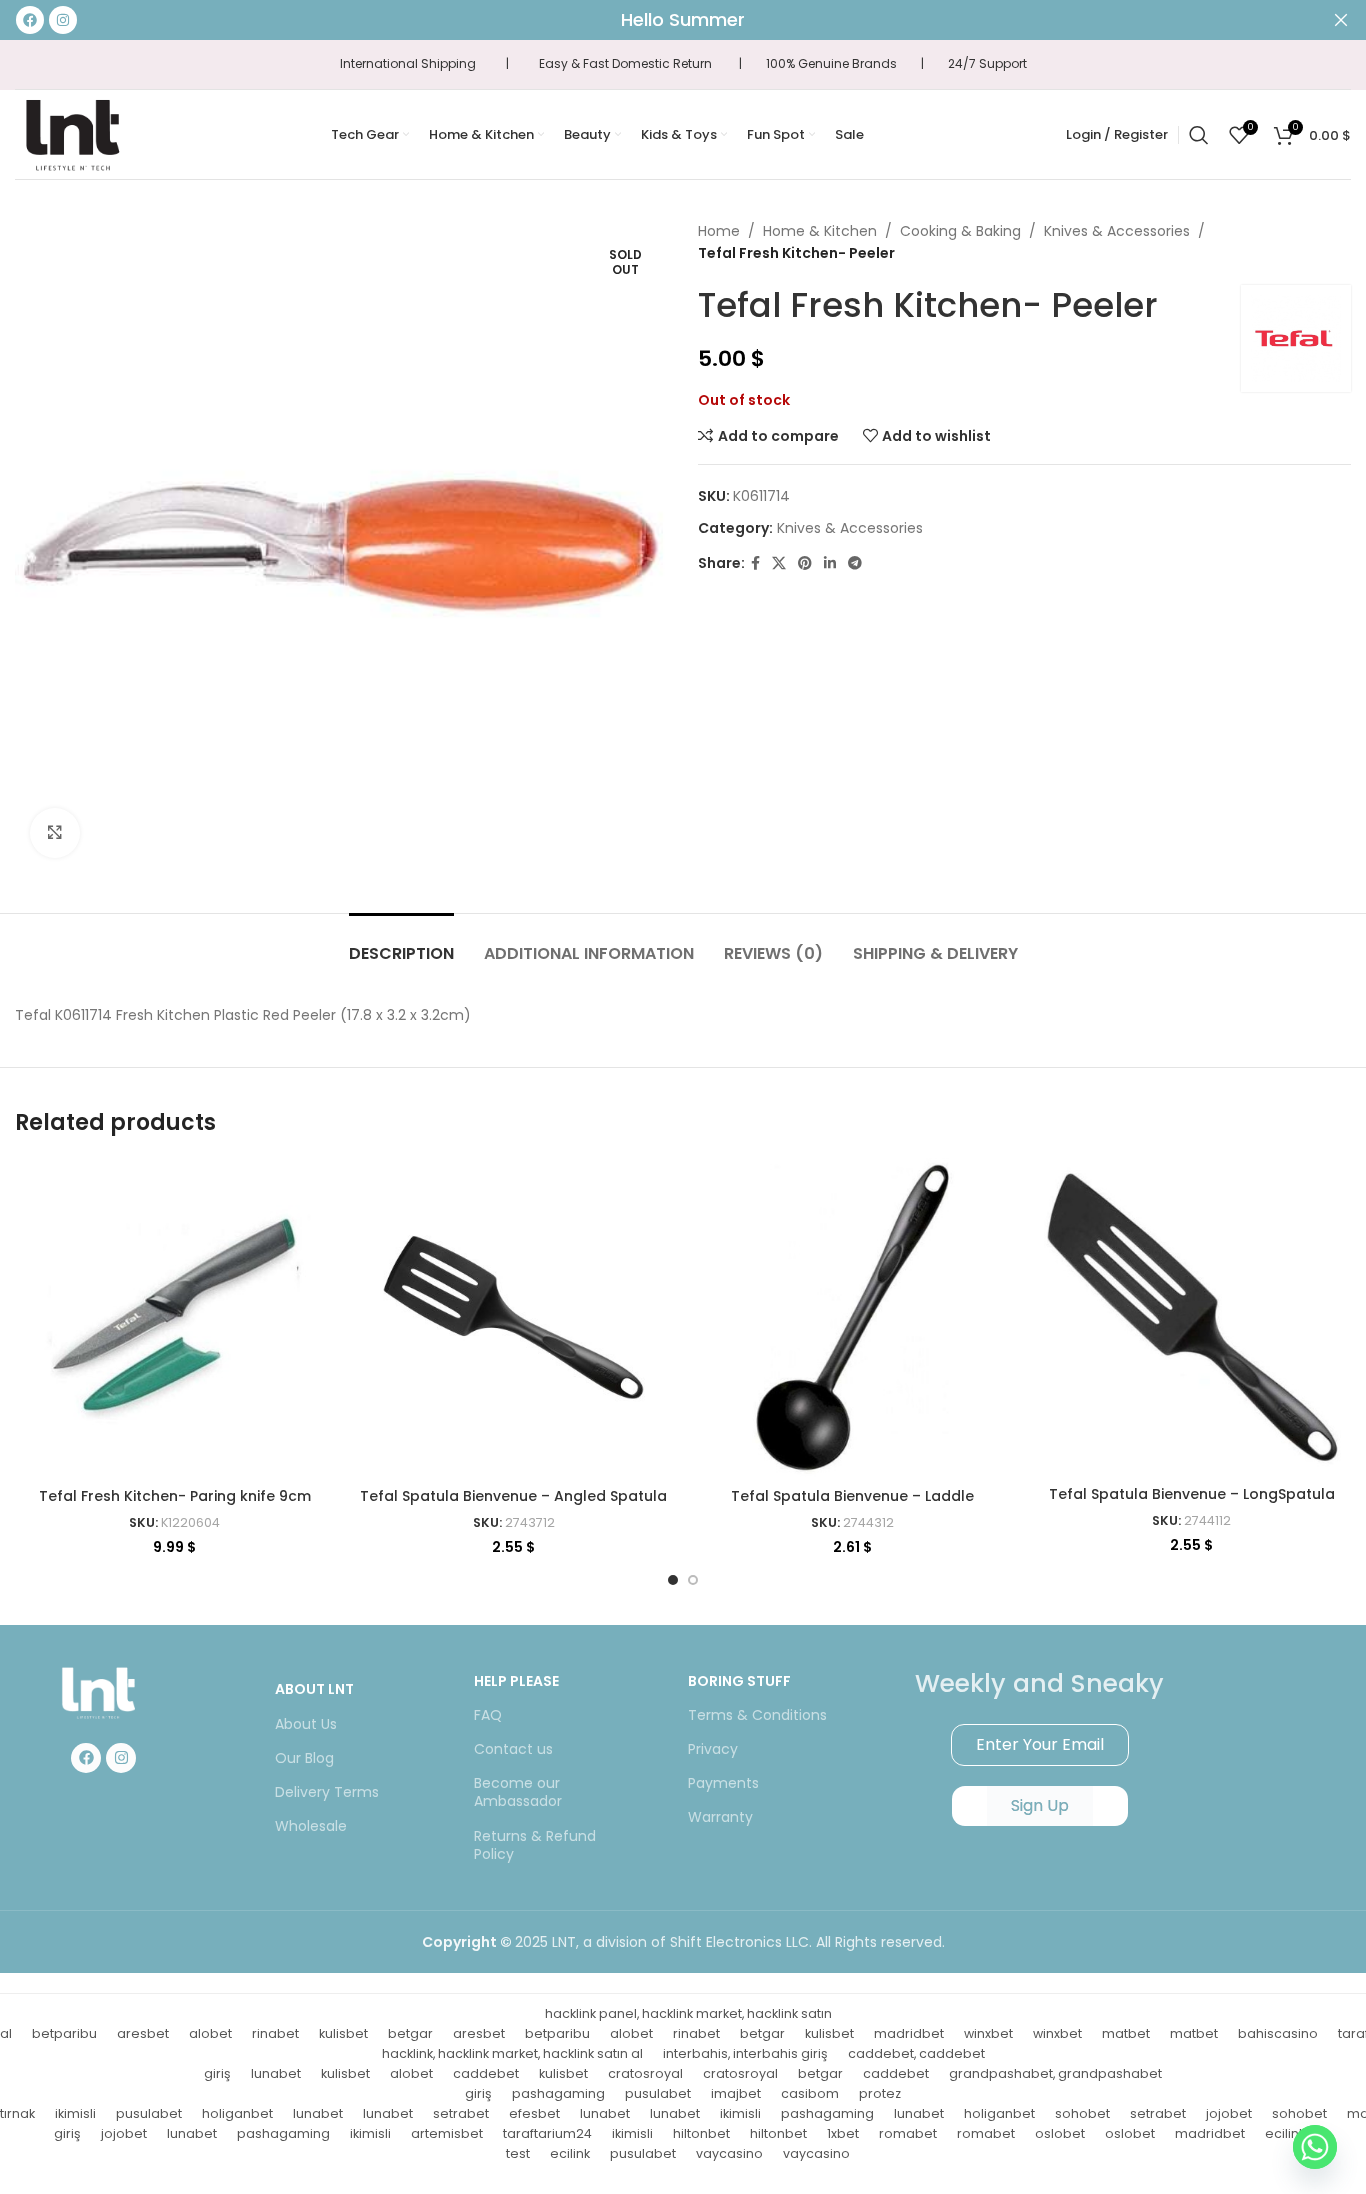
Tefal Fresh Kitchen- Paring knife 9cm (175, 1496)
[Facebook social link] (755, 563)
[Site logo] (72, 133)
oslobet (1060, 2133)
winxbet (988, 2033)
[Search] (1199, 135)
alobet (210, 2033)
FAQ (488, 1715)
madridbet (909, 2033)
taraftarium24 (547, 2133)
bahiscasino (1278, 2033)
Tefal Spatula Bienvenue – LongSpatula (1192, 1494)
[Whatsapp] (1315, 2147)
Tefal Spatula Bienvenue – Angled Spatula (513, 1496)
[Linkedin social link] (830, 563)
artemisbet (447, 2133)
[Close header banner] (1341, 20)
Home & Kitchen (820, 231)
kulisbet (343, 2033)
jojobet (1229, 2113)
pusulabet (658, 2093)
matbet (1126, 2033)
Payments (723, 1783)
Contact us (513, 1749)
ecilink (570, 2153)
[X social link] (779, 563)
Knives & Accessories (1117, 231)
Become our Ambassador (518, 1792)
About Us (306, 1724)
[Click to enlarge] (55, 833)
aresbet (143, 2033)
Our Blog (304, 1758)
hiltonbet (701, 2133)
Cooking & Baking (960, 231)
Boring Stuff (739, 1681)
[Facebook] (86, 1758)
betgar (410, 2033)
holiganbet (237, 2113)
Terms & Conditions (757, 1715)
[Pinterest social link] (805, 563)
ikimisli (75, 2113)
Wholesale (311, 1826)
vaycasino (729, 2153)
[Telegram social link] (855, 563)
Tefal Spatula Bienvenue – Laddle (852, 1496)
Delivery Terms (327, 1792)
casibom (810, 2093)
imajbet (736, 2093)
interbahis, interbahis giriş (745, 2053)
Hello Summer (683, 19)
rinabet (275, 2033)
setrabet (461, 2113)
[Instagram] (121, 1758)
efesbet (534, 2113)
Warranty (720, 1817)
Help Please (516, 1681)
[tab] (401, 943)
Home (719, 231)
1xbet (843, 2133)
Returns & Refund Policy (535, 1845)
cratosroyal (645, 2073)
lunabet (276, 2073)
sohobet (1082, 2113)
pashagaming (558, 2093)
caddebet (486, 2073)
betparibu (64, 2033)
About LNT (314, 1689)
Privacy (713, 1749)
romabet (908, 2133)
